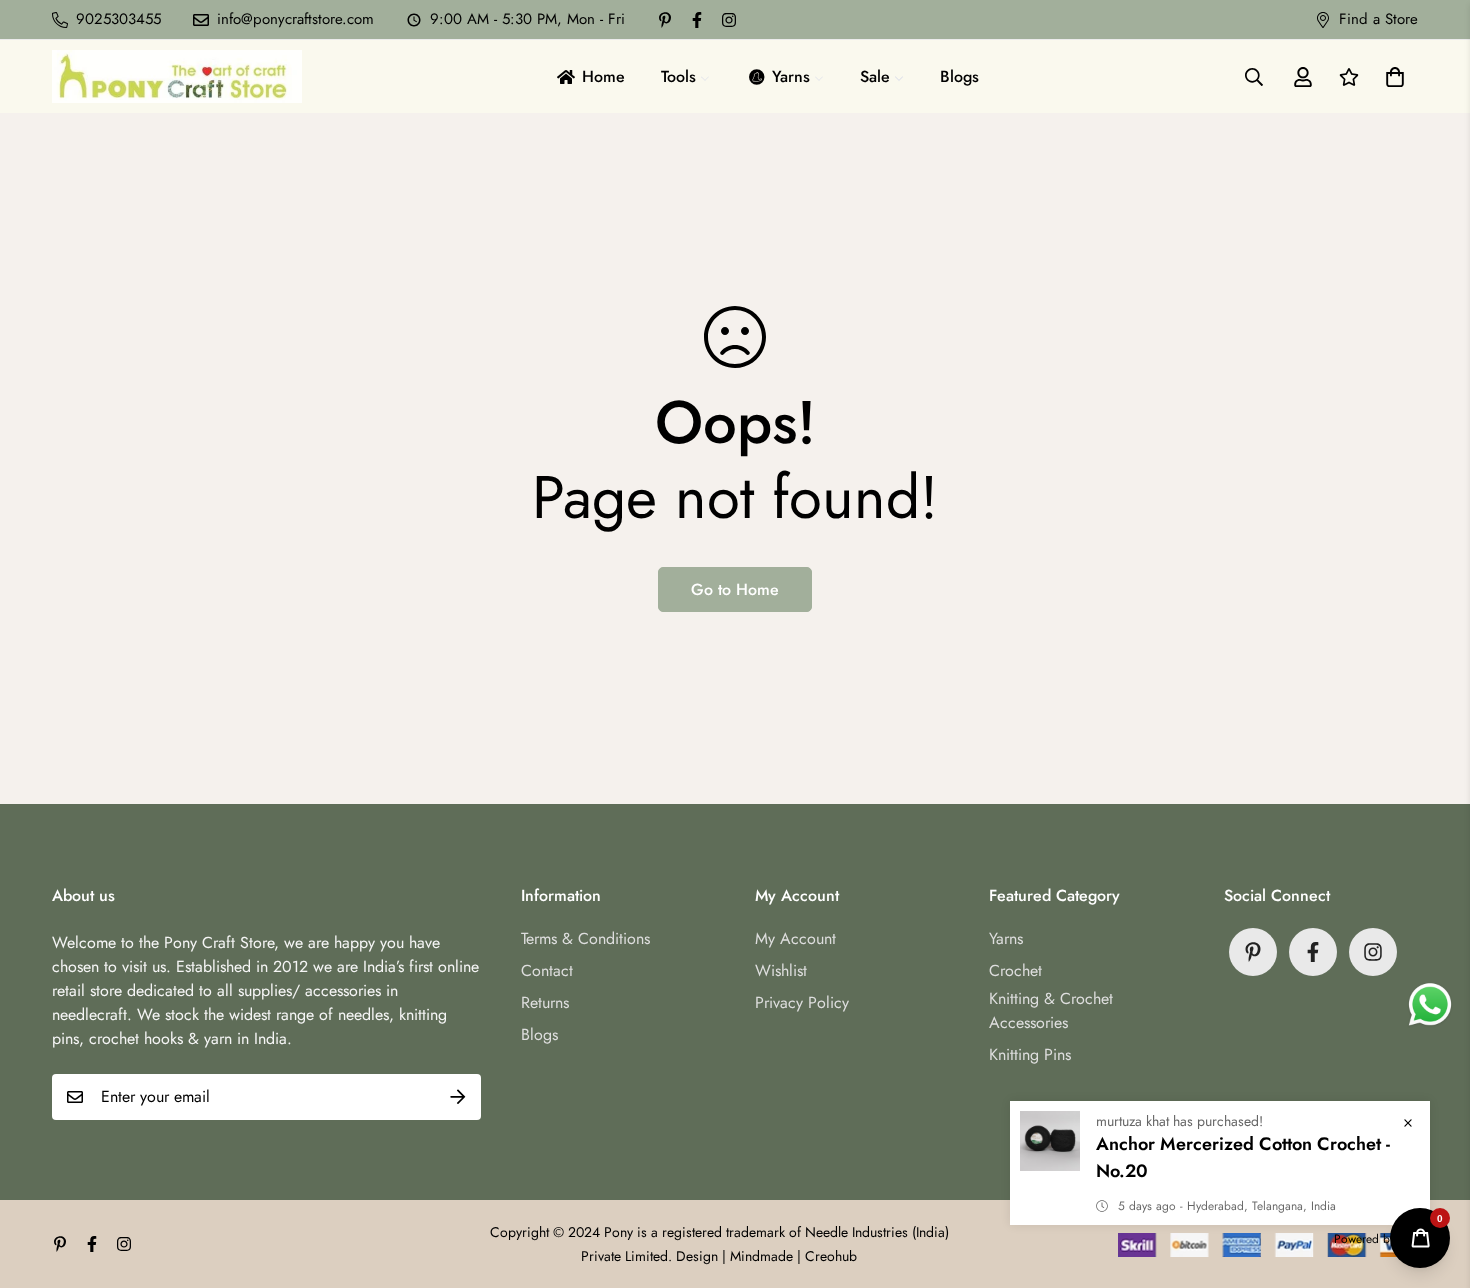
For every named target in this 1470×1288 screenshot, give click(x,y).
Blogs (539, 1034)
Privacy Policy (802, 1002)
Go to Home (735, 589)
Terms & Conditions (585, 938)
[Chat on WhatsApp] (1430, 1005)
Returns (545, 1002)
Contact (547, 970)
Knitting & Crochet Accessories (1051, 1010)
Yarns (1006, 938)
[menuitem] (589, 76)
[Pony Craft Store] (177, 76)
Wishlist (781, 970)
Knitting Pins (1030, 1054)
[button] (1391, 77)
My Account (795, 938)
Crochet (1015, 970)
